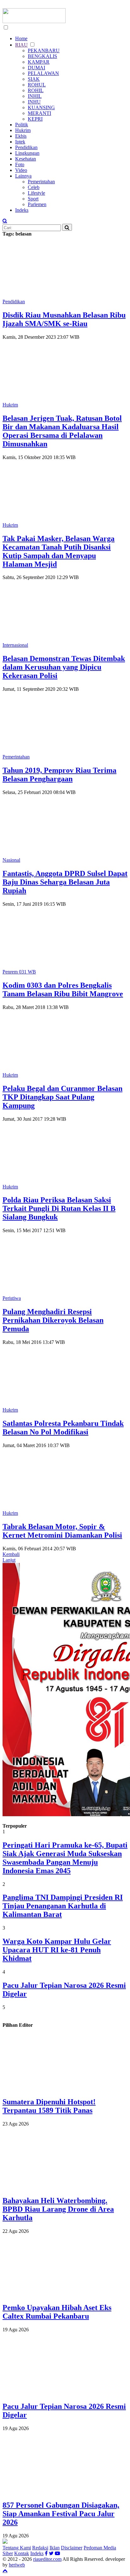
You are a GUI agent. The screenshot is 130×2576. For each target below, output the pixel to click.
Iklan (55, 2548)
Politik (22, 125)
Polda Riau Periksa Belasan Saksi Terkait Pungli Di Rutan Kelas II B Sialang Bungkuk (59, 1208)
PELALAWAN (43, 73)
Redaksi (40, 2548)
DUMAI (36, 68)
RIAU (21, 45)
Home (21, 38)
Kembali (11, 1554)
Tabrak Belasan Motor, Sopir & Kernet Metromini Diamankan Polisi (62, 1531)
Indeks (22, 210)
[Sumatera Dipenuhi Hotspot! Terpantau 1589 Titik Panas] (70, 2088)
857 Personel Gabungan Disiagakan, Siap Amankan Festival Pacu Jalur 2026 (61, 2514)
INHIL (35, 96)
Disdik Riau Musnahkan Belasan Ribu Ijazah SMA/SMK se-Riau (64, 319)
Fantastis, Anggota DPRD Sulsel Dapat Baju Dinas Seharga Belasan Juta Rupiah (65, 882)
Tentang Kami (17, 2548)
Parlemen (37, 204)
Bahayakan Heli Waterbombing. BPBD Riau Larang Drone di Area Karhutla (58, 2209)
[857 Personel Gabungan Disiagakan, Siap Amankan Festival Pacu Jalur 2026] (70, 2492)
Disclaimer (72, 2548)
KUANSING (41, 107)
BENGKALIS (42, 56)
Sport (33, 199)
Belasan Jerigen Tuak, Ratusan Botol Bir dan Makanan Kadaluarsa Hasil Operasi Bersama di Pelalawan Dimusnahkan (62, 431)
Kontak (22, 2553)
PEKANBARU (44, 50)
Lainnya (23, 176)
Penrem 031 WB (19, 972)
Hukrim (23, 130)
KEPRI (35, 119)
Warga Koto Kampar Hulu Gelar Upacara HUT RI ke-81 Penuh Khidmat (57, 1950)
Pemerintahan (41, 182)
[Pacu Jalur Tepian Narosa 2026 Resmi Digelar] (70, 2393)
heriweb (17, 2565)
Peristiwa (12, 1298)
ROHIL (36, 90)
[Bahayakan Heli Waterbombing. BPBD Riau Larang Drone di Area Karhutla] (70, 2187)
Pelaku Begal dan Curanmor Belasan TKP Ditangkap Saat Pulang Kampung (62, 1097)
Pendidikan (26, 147)
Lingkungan (27, 153)
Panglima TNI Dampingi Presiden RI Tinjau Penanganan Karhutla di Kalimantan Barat (63, 1906)
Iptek (20, 142)
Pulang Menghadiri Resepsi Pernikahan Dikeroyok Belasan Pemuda (53, 1320)
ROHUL (37, 85)
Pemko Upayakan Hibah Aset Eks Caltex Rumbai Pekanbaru (57, 2312)
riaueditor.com (47, 2559)
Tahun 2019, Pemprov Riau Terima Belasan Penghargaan (59, 775)
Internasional (15, 645)
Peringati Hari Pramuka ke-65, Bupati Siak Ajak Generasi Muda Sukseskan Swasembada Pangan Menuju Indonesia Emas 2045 (65, 1858)
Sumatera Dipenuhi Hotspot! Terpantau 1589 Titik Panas (49, 2106)
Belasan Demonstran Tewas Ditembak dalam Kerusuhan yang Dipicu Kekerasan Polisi (64, 667)
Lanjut (9, 1560)
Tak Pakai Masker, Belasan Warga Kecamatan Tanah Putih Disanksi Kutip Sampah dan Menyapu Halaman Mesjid (59, 551)
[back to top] (5, 2570)
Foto (20, 164)
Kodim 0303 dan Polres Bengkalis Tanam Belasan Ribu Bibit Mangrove (63, 989)
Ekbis (21, 136)
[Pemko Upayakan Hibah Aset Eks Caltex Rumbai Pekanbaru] (70, 2294)
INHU (34, 102)
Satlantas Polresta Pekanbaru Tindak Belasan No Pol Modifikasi (63, 1428)
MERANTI (39, 113)
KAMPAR (39, 62)
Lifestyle (36, 193)
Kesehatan (26, 159)
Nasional (11, 860)
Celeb (34, 187)
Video (21, 170)
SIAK (34, 79)
